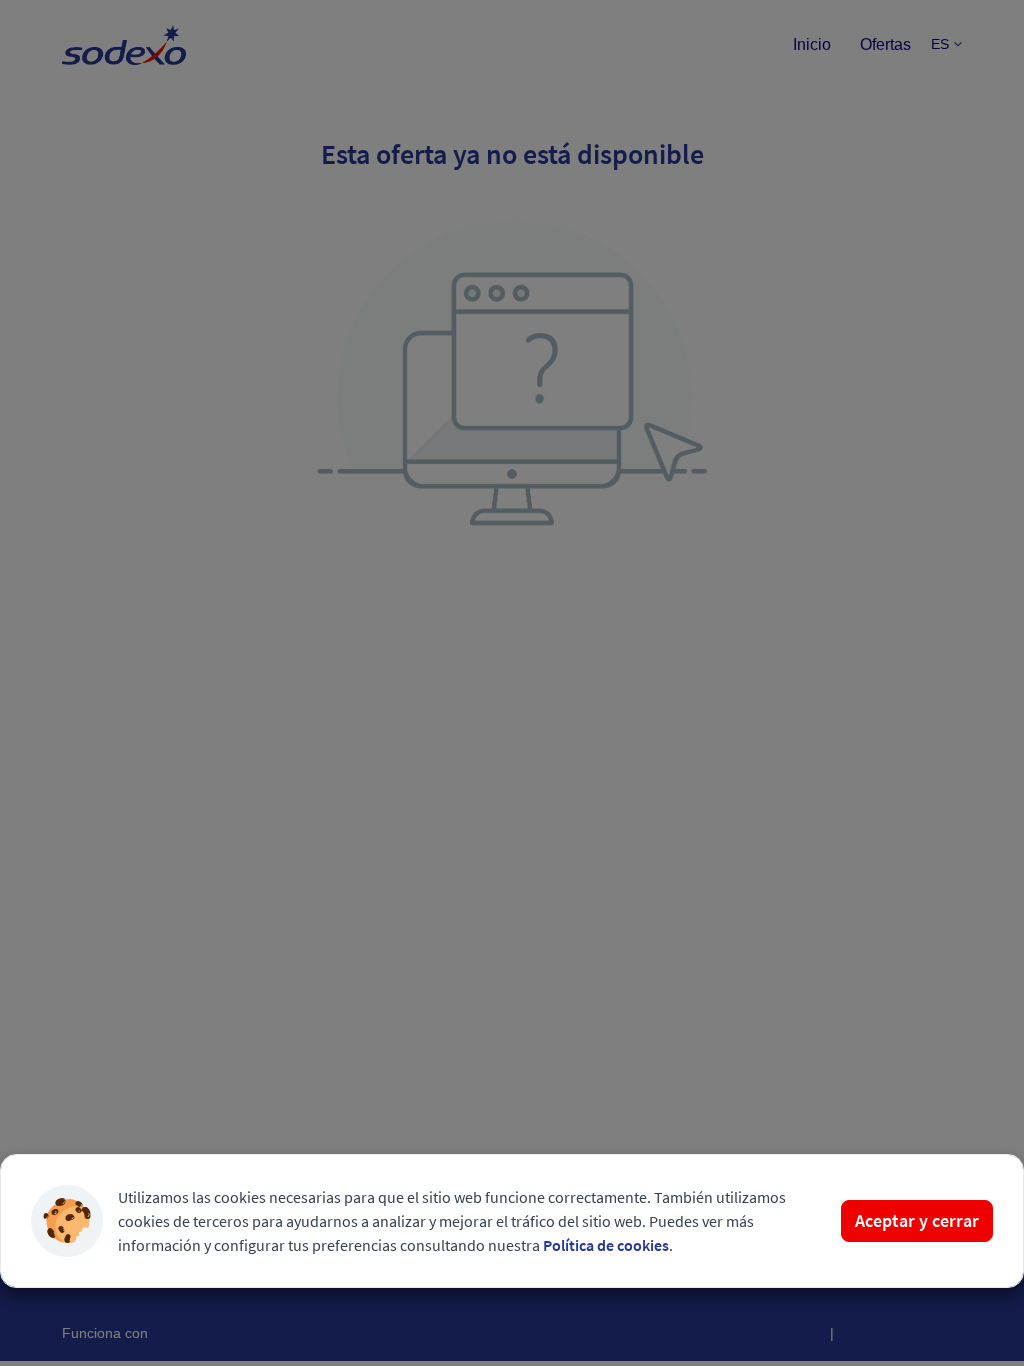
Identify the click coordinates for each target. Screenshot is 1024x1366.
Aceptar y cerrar (917, 1220)
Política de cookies (606, 1245)
